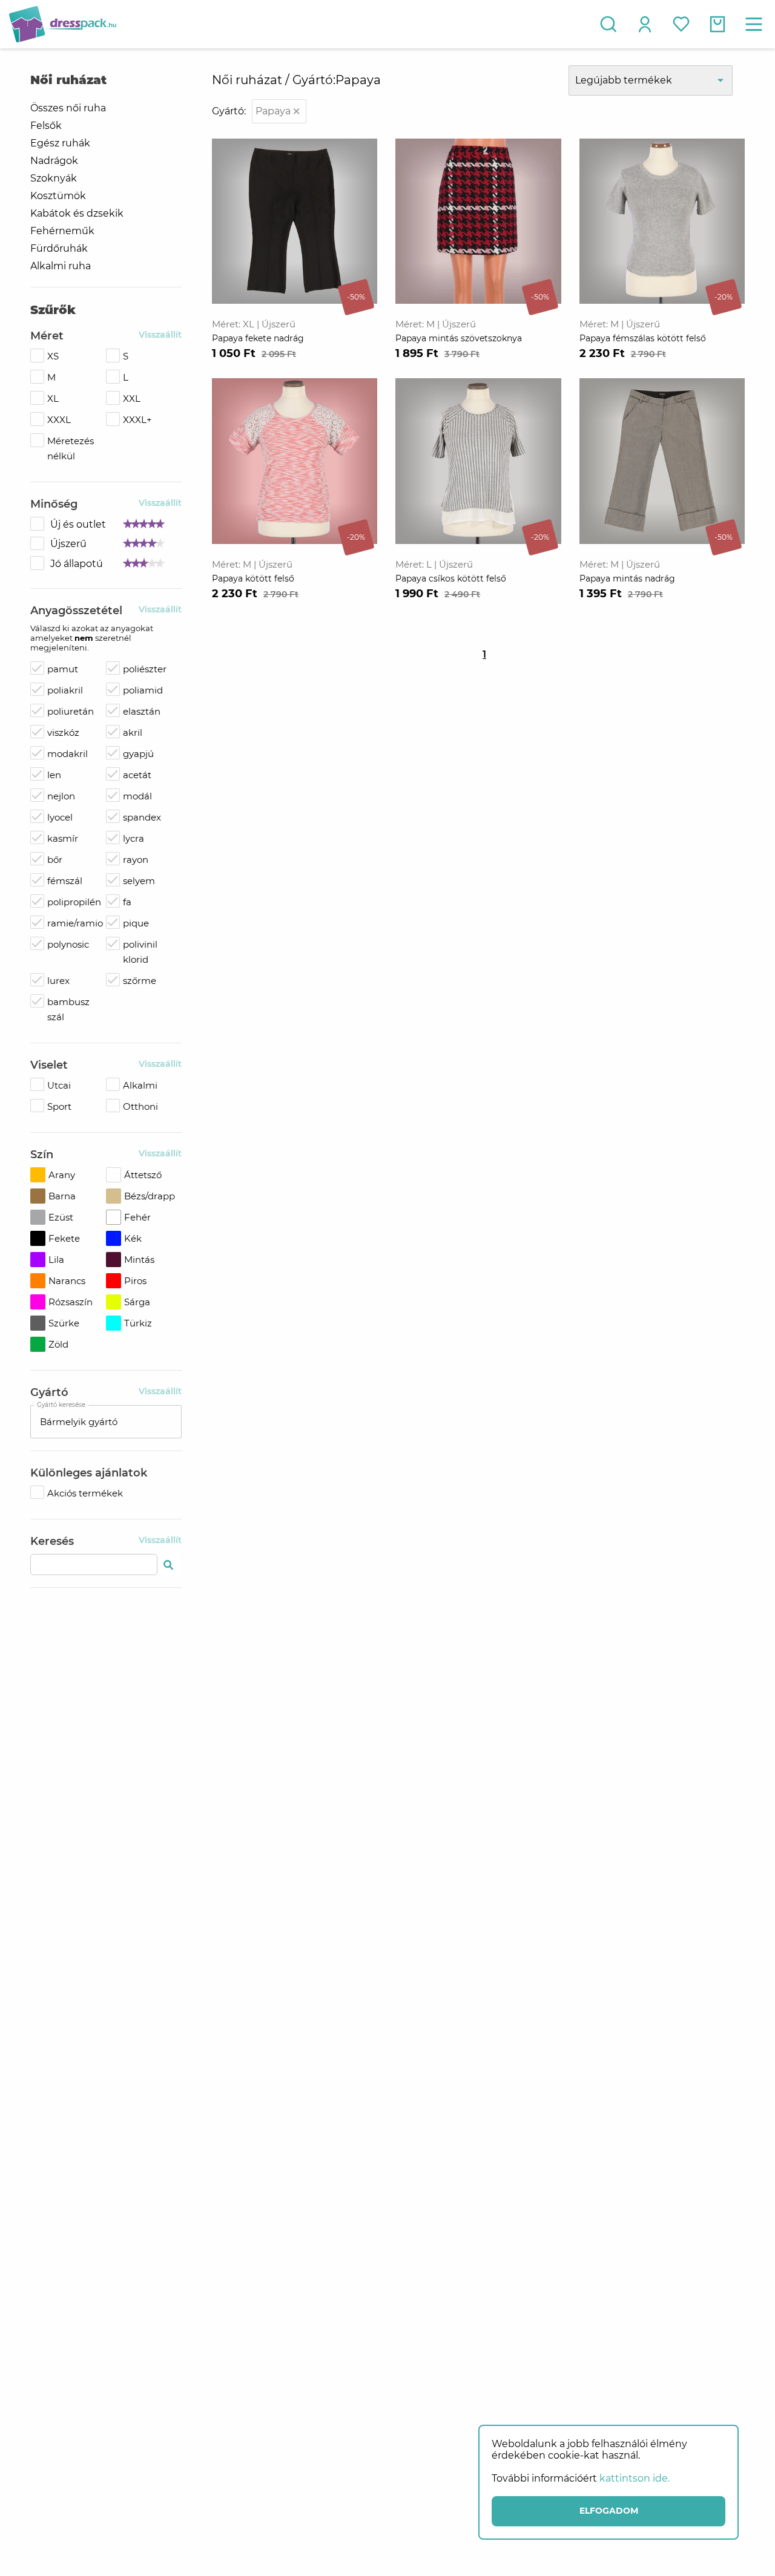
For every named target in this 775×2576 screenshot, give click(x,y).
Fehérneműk (62, 231)
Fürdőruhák (59, 248)
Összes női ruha (68, 108)
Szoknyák (54, 178)
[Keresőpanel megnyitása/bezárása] (608, 24)
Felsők (46, 126)
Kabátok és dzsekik (77, 213)
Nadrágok (54, 161)
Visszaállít (160, 335)
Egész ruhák (60, 143)
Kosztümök (58, 196)
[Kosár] (717, 24)
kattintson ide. (635, 2478)
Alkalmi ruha (61, 266)
